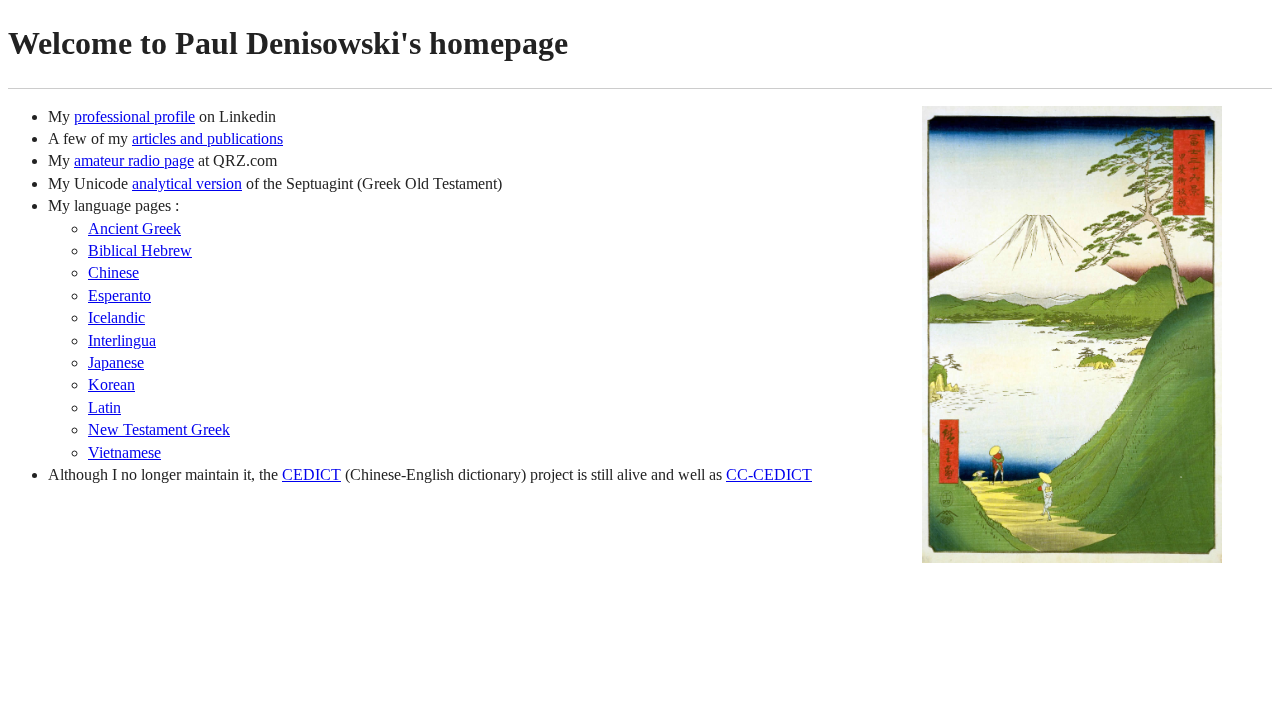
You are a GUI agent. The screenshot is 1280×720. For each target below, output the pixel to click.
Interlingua (122, 340)
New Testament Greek (159, 429)
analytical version (187, 183)
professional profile (134, 116)
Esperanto (119, 295)
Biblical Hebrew (140, 250)
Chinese (113, 272)
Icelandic (116, 317)
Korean (111, 384)
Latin (104, 407)
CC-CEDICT (769, 474)
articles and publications (207, 138)
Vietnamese (124, 452)
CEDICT (311, 474)
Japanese (116, 362)
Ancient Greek (134, 228)
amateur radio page (134, 160)
